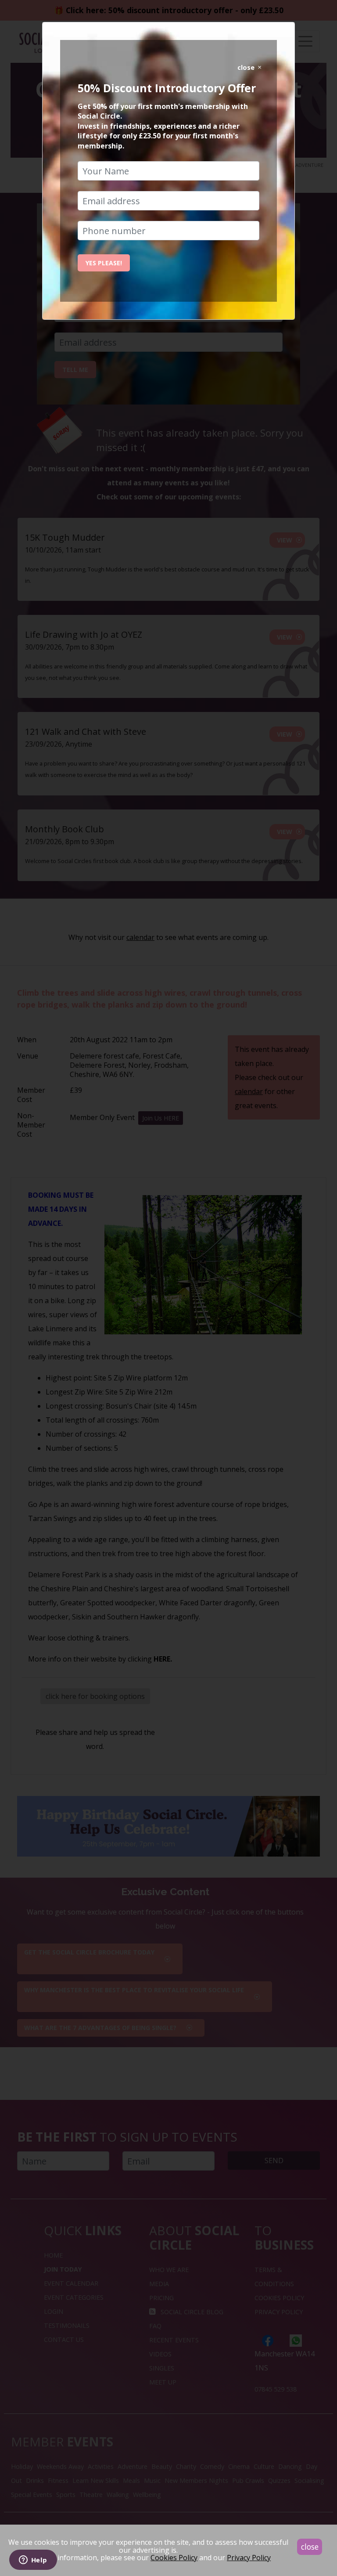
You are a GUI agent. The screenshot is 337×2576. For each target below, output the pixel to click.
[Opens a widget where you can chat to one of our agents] (33, 2561)
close (310, 2547)
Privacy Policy (249, 2558)
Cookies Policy (174, 2558)
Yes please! (104, 263)
